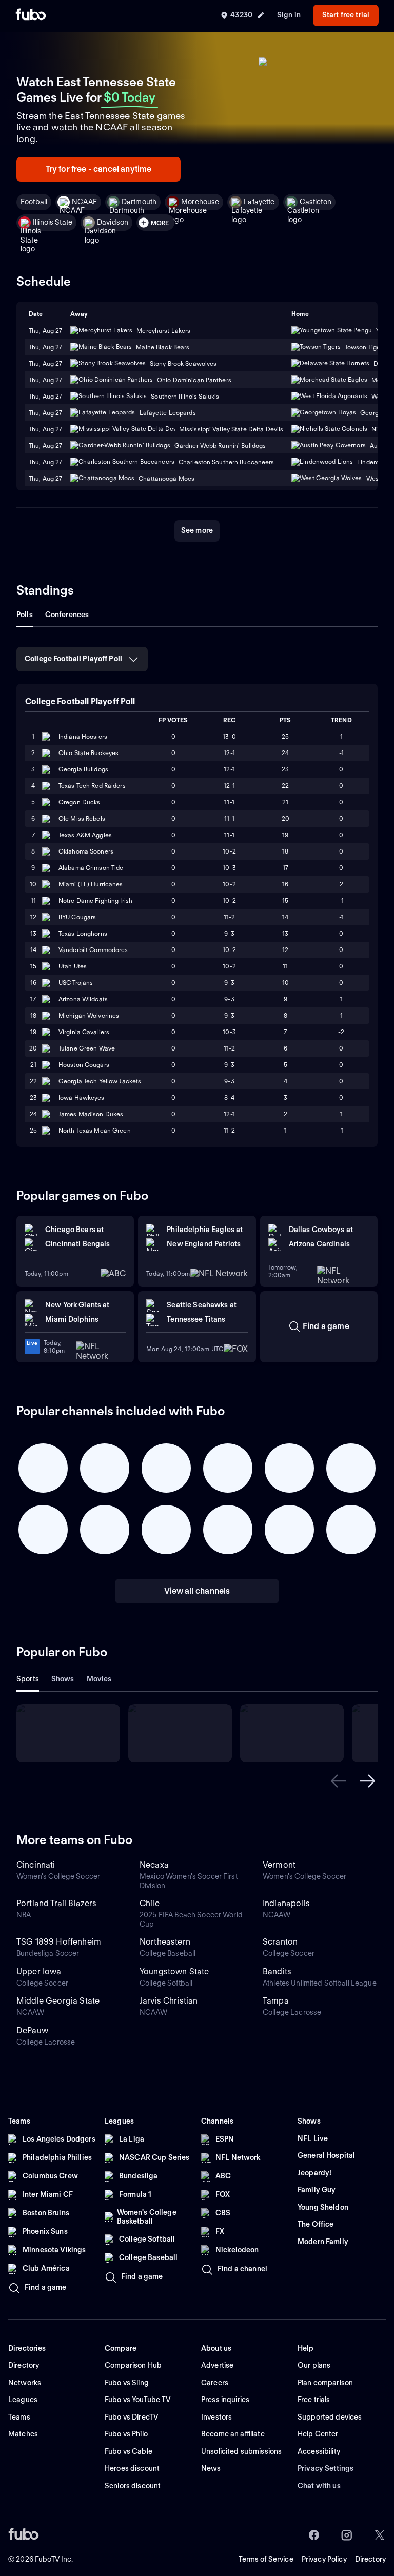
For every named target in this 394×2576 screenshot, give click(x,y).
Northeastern (165, 1942)
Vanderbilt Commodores (93, 950)
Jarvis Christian (169, 2001)
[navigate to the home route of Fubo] (31, 15)
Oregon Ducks (79, 802)
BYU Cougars (77, 917)
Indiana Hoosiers (83, 736)
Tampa (276, 2001)
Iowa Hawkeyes (82, 1097)
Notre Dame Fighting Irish (95, 900)
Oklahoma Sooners (86, 851)
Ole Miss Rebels (82, 818)
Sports (28, 1679)
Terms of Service (266, 2559)
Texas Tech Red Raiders (92, 786)
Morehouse (200, 202)
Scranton (280, 1942)
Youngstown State (174, 1971)
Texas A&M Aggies (85, 835)
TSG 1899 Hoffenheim (59, 1942)
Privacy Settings (326, 2468)
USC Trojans (76, 983)
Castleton (316, 202)
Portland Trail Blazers (57, 1903)
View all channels (197, 1591)
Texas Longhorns (83, 933)
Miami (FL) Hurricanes (91, 884)
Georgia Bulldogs (83, 769)
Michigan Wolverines (89, 1015)
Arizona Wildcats (83, 999)
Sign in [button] (289, 15)
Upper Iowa (39, 1971)
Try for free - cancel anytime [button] (99, 169)
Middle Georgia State (58, 2001)
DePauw (32, 2030)
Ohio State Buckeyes (88, 753)
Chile (150, 1903)
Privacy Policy (324, 2559)
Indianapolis (286, 1903)
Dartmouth (139, 202)
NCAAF (84, 202)
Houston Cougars (84, 1065)
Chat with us (319, 2486)
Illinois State (53, 222)
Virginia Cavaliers (84, 1032)
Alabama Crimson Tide (91, 868)
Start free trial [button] (346, 15)
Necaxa (154, 1865)
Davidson (113, 222)
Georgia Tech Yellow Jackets (100, 1081)
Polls (25, 615)
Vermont (279, 1865)
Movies (99, 1679)
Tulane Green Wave (87, 1048)
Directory (370, 2559)
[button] (339, 1781)
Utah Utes (73, 966)
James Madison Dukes (91, 1114)
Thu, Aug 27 (45, 347)
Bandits (277, 1971)
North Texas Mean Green (95, 1130)
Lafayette (259, 202)
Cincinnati (36, 1865)
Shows (63, 1679)
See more (197, 530)
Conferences (67, 615)
